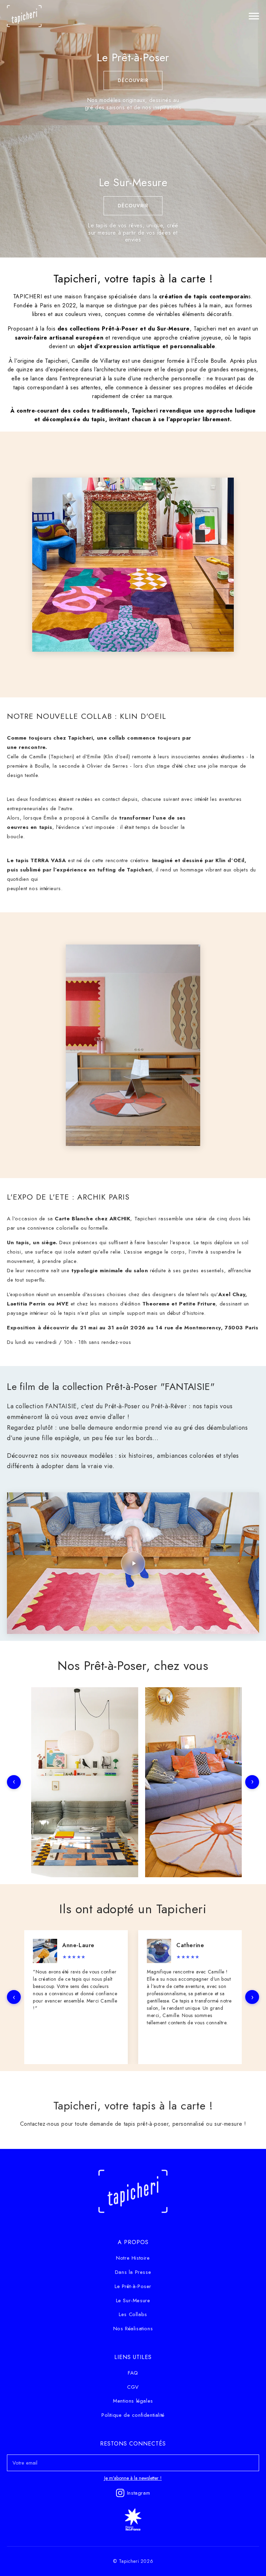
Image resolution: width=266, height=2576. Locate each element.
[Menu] (254, 16)
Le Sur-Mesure (133, 2301)
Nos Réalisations (133, 2329)
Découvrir (133, 80)
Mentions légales (133, 2401)
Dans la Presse (133, 2272)
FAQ (133, 2373)
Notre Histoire (133, 2258)
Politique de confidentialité (133, 2415)
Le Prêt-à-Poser (133, 2286)
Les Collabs (133, 2314)
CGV (133, 2387)
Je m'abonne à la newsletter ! (133, 2478)
